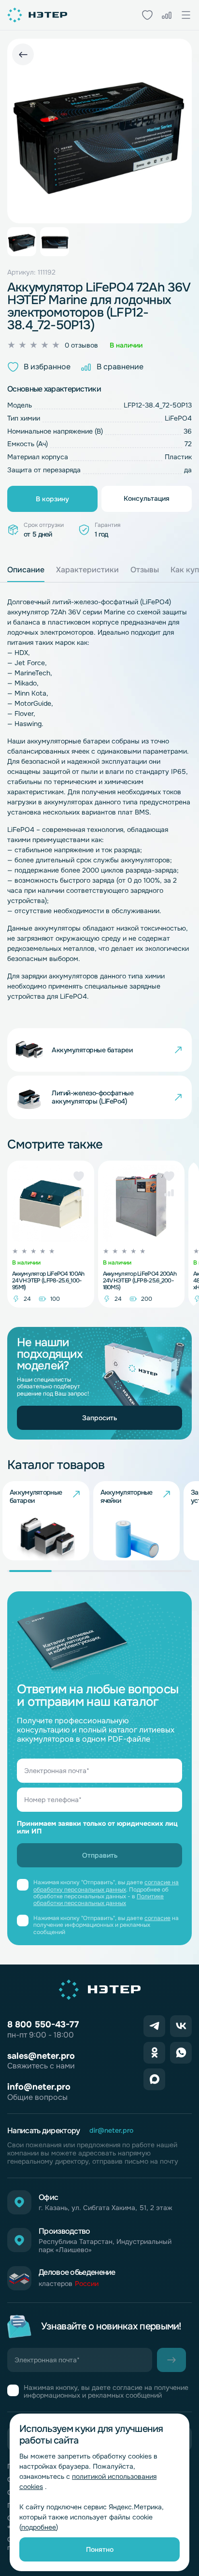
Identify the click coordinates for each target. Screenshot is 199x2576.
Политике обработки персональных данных (99, 1900)
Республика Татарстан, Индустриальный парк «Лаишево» (105, 2246)
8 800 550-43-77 (43, 2024)
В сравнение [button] (120, 367)
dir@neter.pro (111, 2131)
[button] (79, 1176)
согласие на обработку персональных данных (106, 1886)
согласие (157, 1918)
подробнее (39, 2527)
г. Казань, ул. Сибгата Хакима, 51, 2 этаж (106, 2208)
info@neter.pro (39, 2087)
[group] (46, 1521)
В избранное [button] (47, 367)
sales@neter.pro (41, 2056)
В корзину (52, 499)
